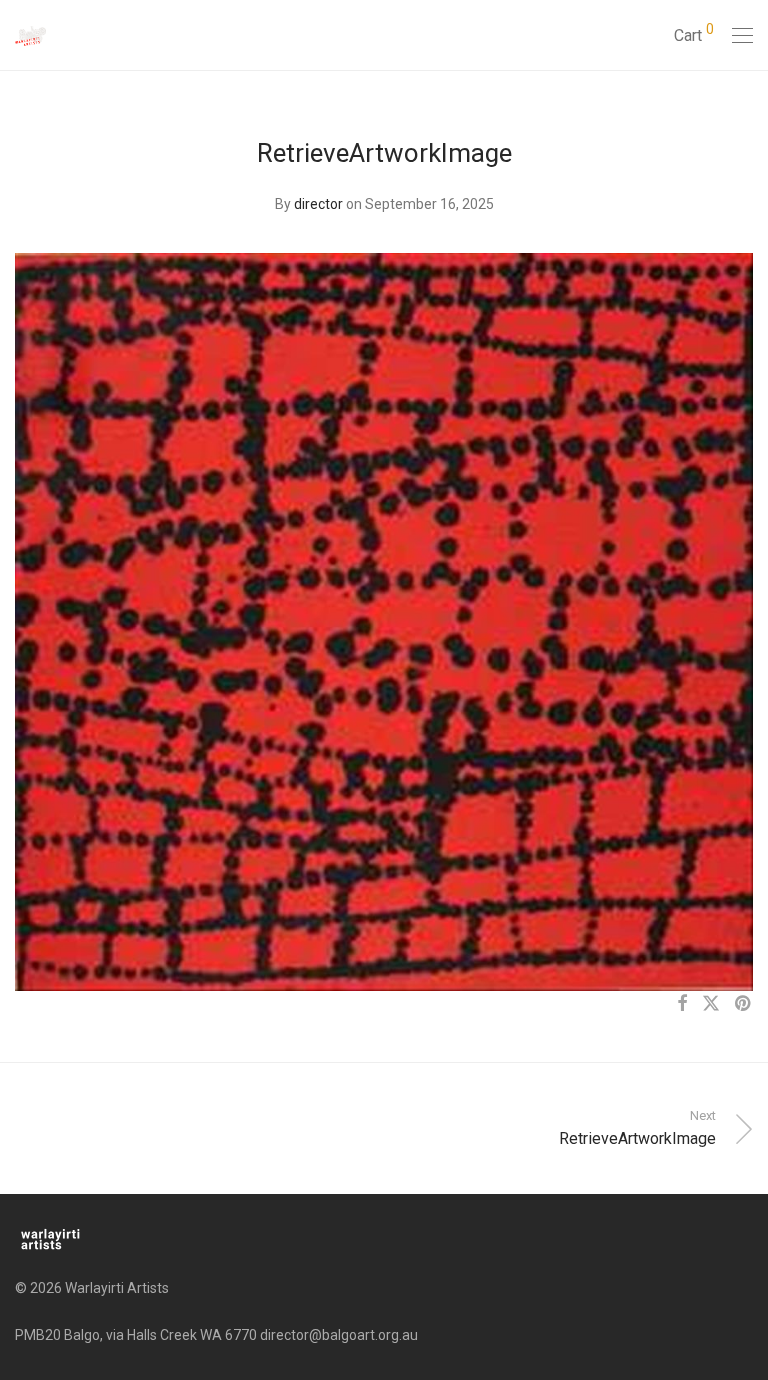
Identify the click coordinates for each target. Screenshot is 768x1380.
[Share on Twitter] (711, 1004)
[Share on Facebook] (682, 1004)
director (318, 204)
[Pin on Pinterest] (744, 1004)
